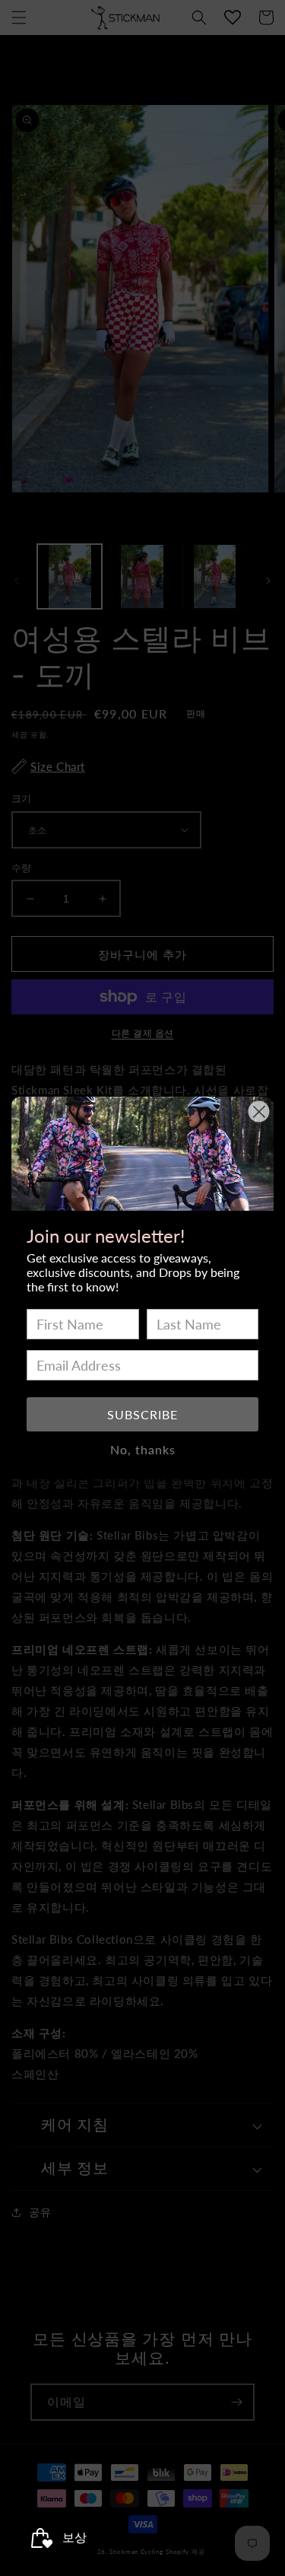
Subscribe (142, 1414)
